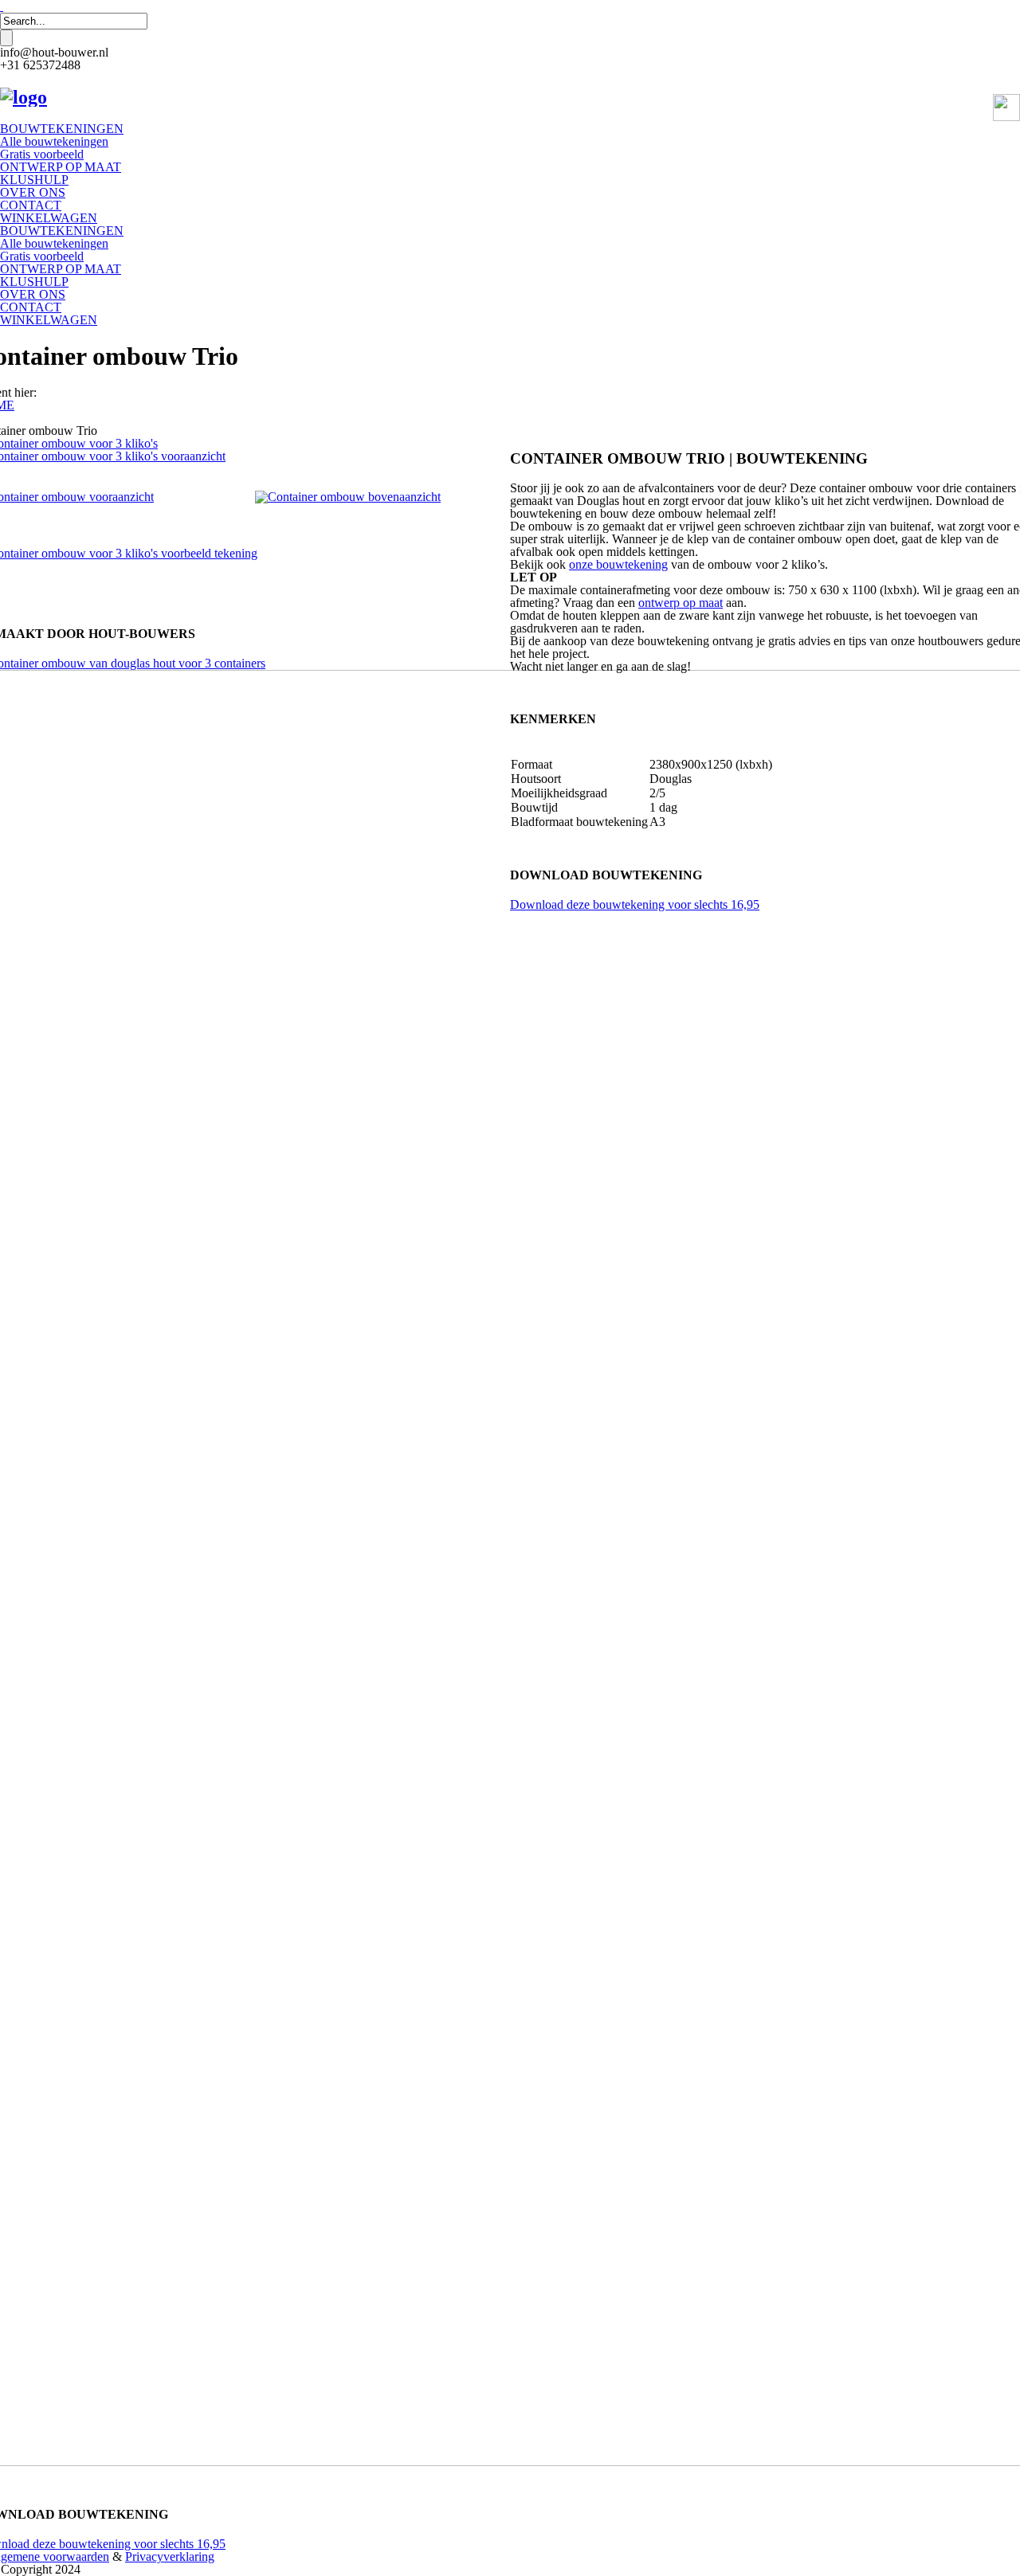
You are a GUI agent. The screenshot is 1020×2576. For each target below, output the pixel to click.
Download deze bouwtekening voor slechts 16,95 (635, 904)
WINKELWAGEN (49, 218)
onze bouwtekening (618, 564)
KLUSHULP (34, 180)
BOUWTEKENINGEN (62, 129)
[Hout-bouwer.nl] (24, 97)
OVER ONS (33, 192)
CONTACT (31, 205)
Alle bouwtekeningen (54, 141)
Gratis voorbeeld (42, 154)
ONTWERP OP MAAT (61, 167)
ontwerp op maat (681, 603)
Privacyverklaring (170, 2556)
